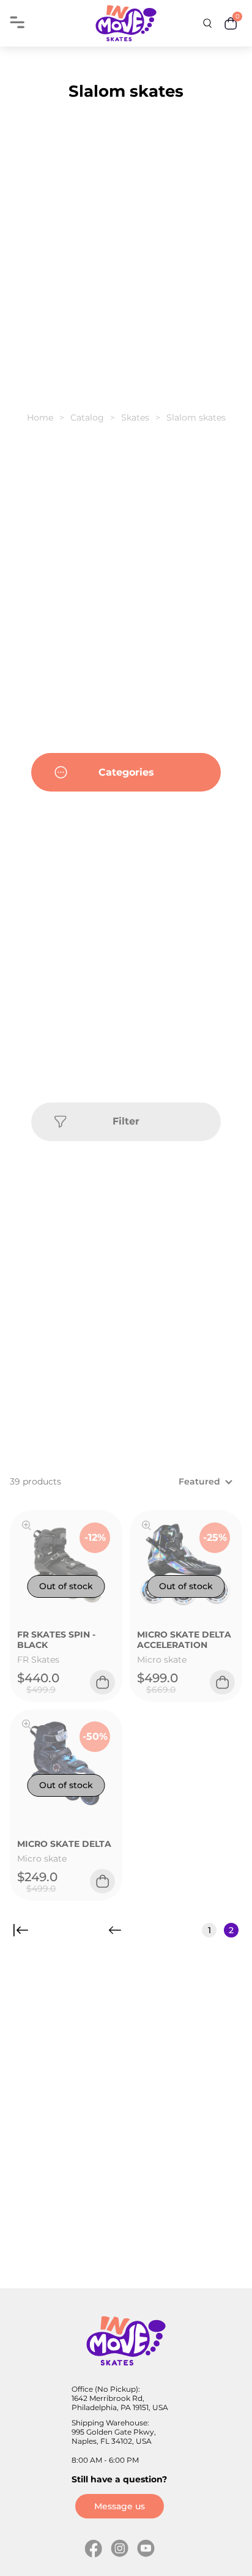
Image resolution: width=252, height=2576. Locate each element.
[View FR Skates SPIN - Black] (27, 1527)
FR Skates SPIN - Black (56, 1640)
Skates (135, 417)
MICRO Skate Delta (64, 1844)
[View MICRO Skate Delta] (27, 1726)
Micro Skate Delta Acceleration (184, 1640)
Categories (126, 772)
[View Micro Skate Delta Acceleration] (146, 1527)
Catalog (87, 417)
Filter (126, 1121)
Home (40, 417)
